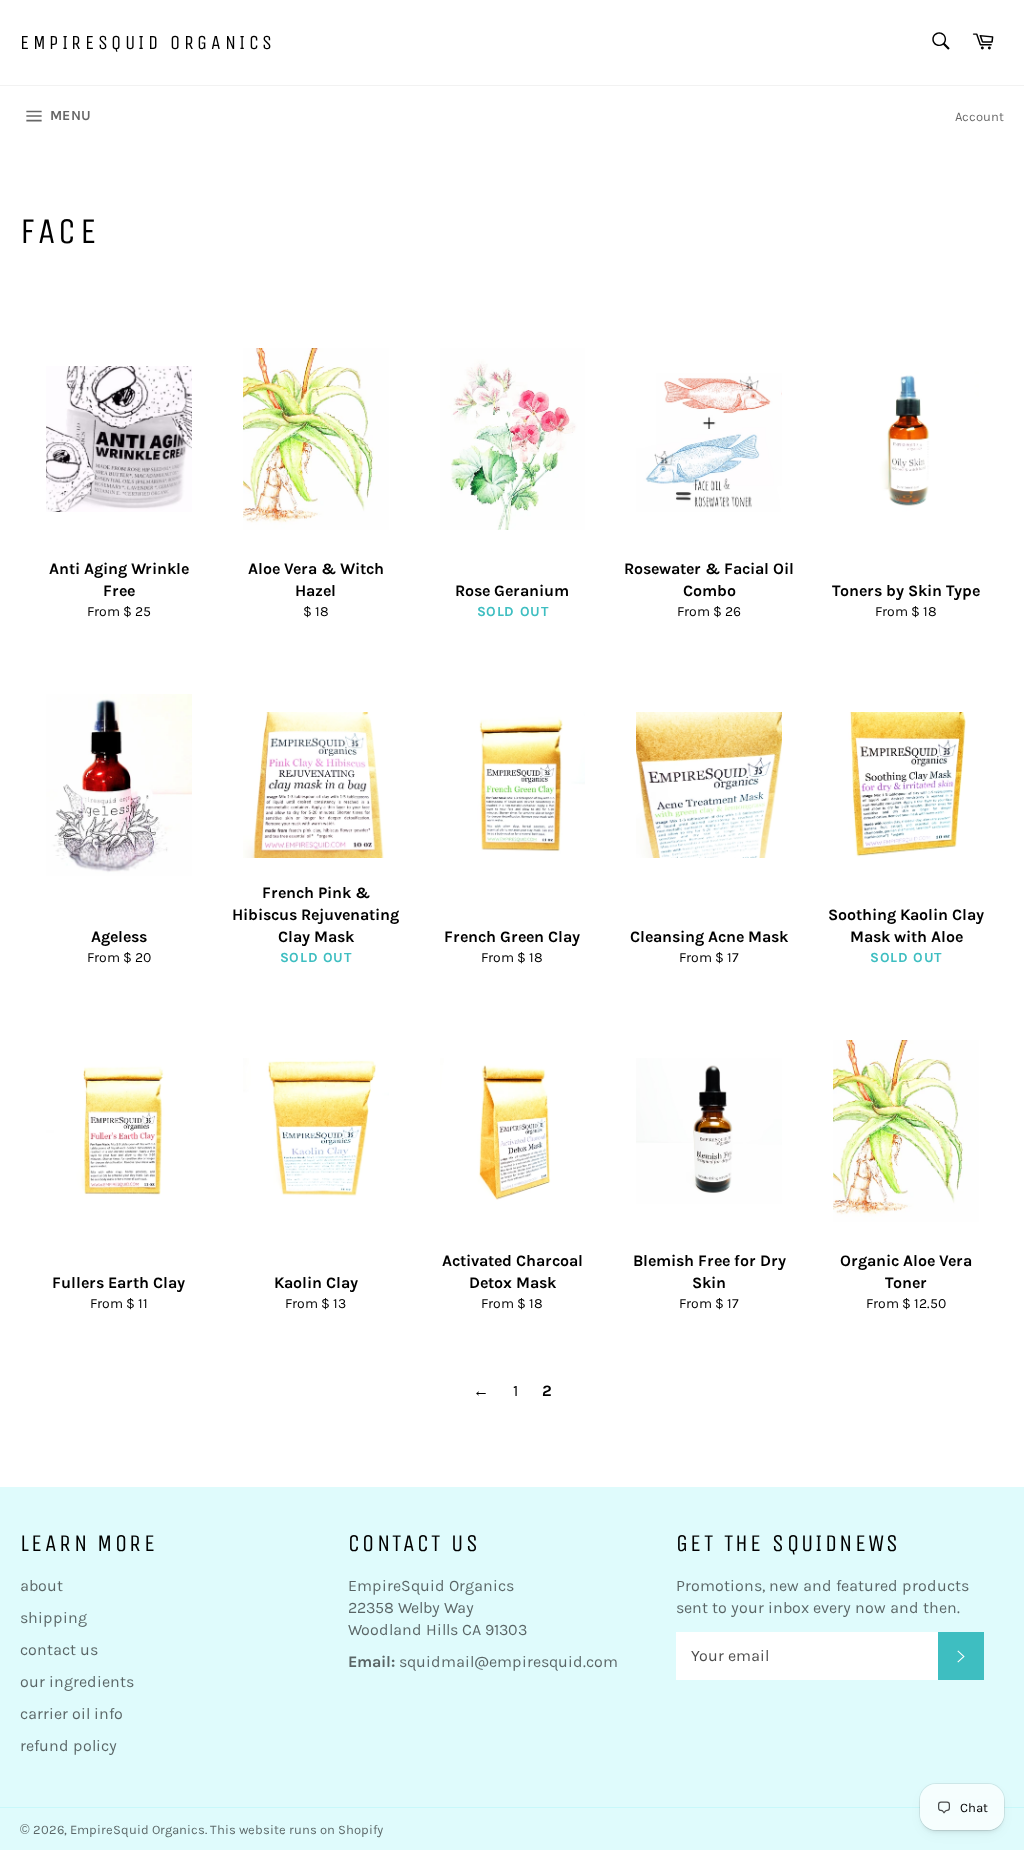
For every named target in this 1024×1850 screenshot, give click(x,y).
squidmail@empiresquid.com (508, 1661)
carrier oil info (71, 1713)
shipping (53, 1617)
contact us (59, 1649)
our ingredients (77, 1681)
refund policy (68, 1745)
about (41, 1585)
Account (979, 116)
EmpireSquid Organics (148, 42)
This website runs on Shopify (296, 1829)
